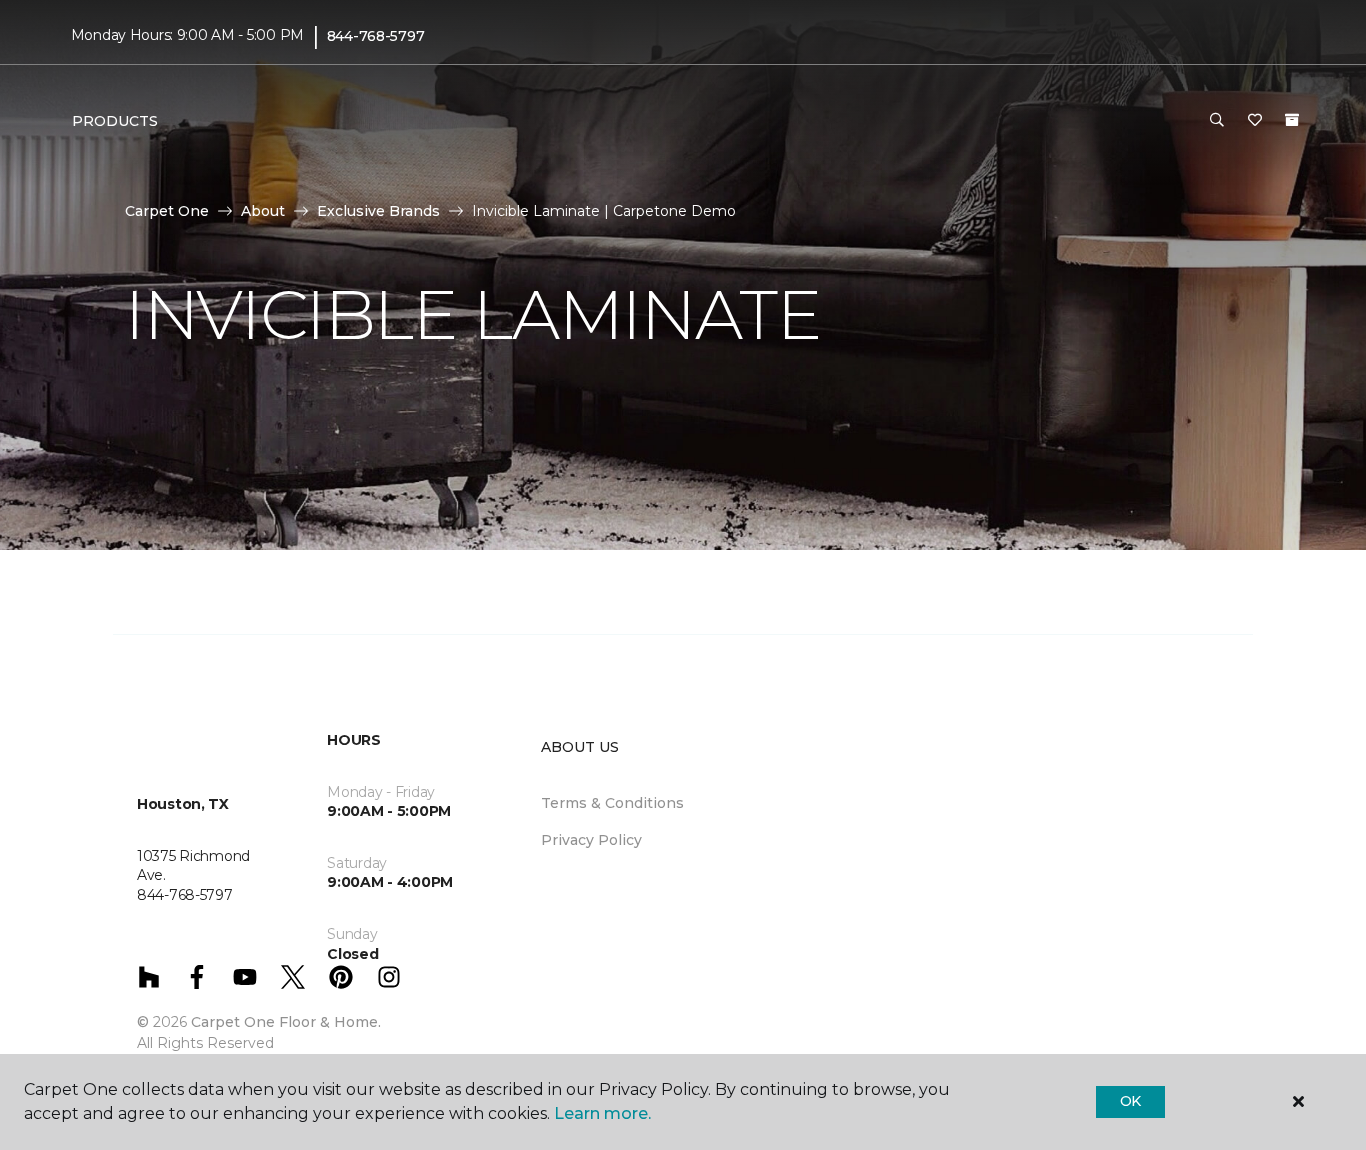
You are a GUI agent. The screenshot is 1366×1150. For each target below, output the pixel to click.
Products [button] (115, 121)
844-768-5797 (376, 36)
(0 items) (1292, 120)
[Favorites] (1255, 121)
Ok (1130, 1101)
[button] (1217, 121)
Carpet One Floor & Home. (286, 1022)
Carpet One (167, 211)
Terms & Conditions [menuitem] (612, 803)
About (263, 211)
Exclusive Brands (378, 211)
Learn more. (602, 1113)
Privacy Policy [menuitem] (591, 840)
